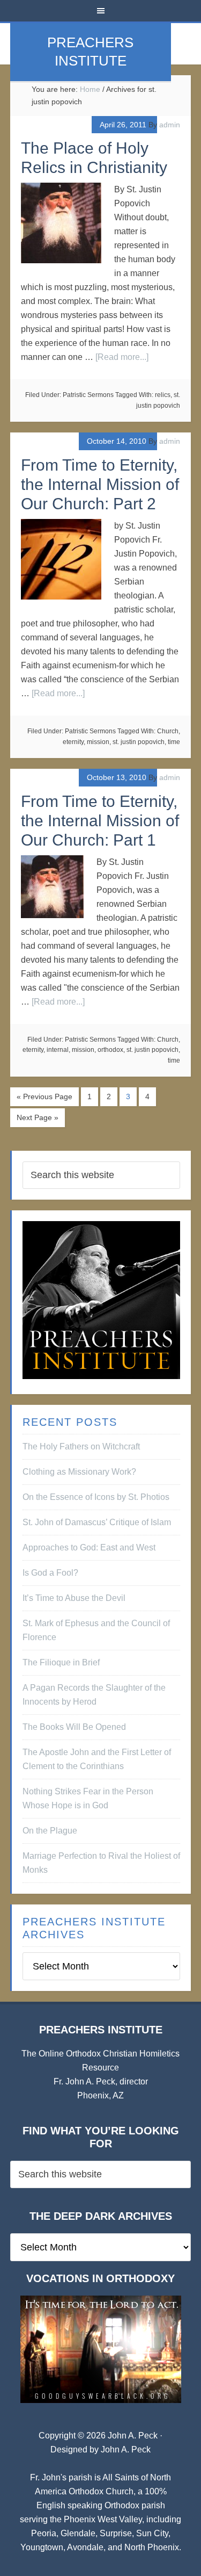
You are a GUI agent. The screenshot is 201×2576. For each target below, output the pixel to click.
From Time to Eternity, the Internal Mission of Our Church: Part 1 (100, 821)
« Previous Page (44, 1096)
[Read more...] (122, 357)
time (174, 742)
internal (58, 1050)
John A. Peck (126, 2449)
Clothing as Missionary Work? (79, 1472)
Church (168, 731)
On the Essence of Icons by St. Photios (96, 1497)
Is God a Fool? (50, 1573)
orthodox (110, 1050)
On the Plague (50, 1831)
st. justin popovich (139, 742)
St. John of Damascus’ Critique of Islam (97, 1522)
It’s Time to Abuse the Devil (74, 1598)
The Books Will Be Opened (74, 1727)
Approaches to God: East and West (89, 1547)
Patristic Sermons (88, 395)
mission (98, 742)
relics (163, 395)
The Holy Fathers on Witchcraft (81, 1446)
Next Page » (38, 1117)
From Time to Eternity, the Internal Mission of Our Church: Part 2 (100, 484)
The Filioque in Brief (61, 1662)
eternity (73, 742)
